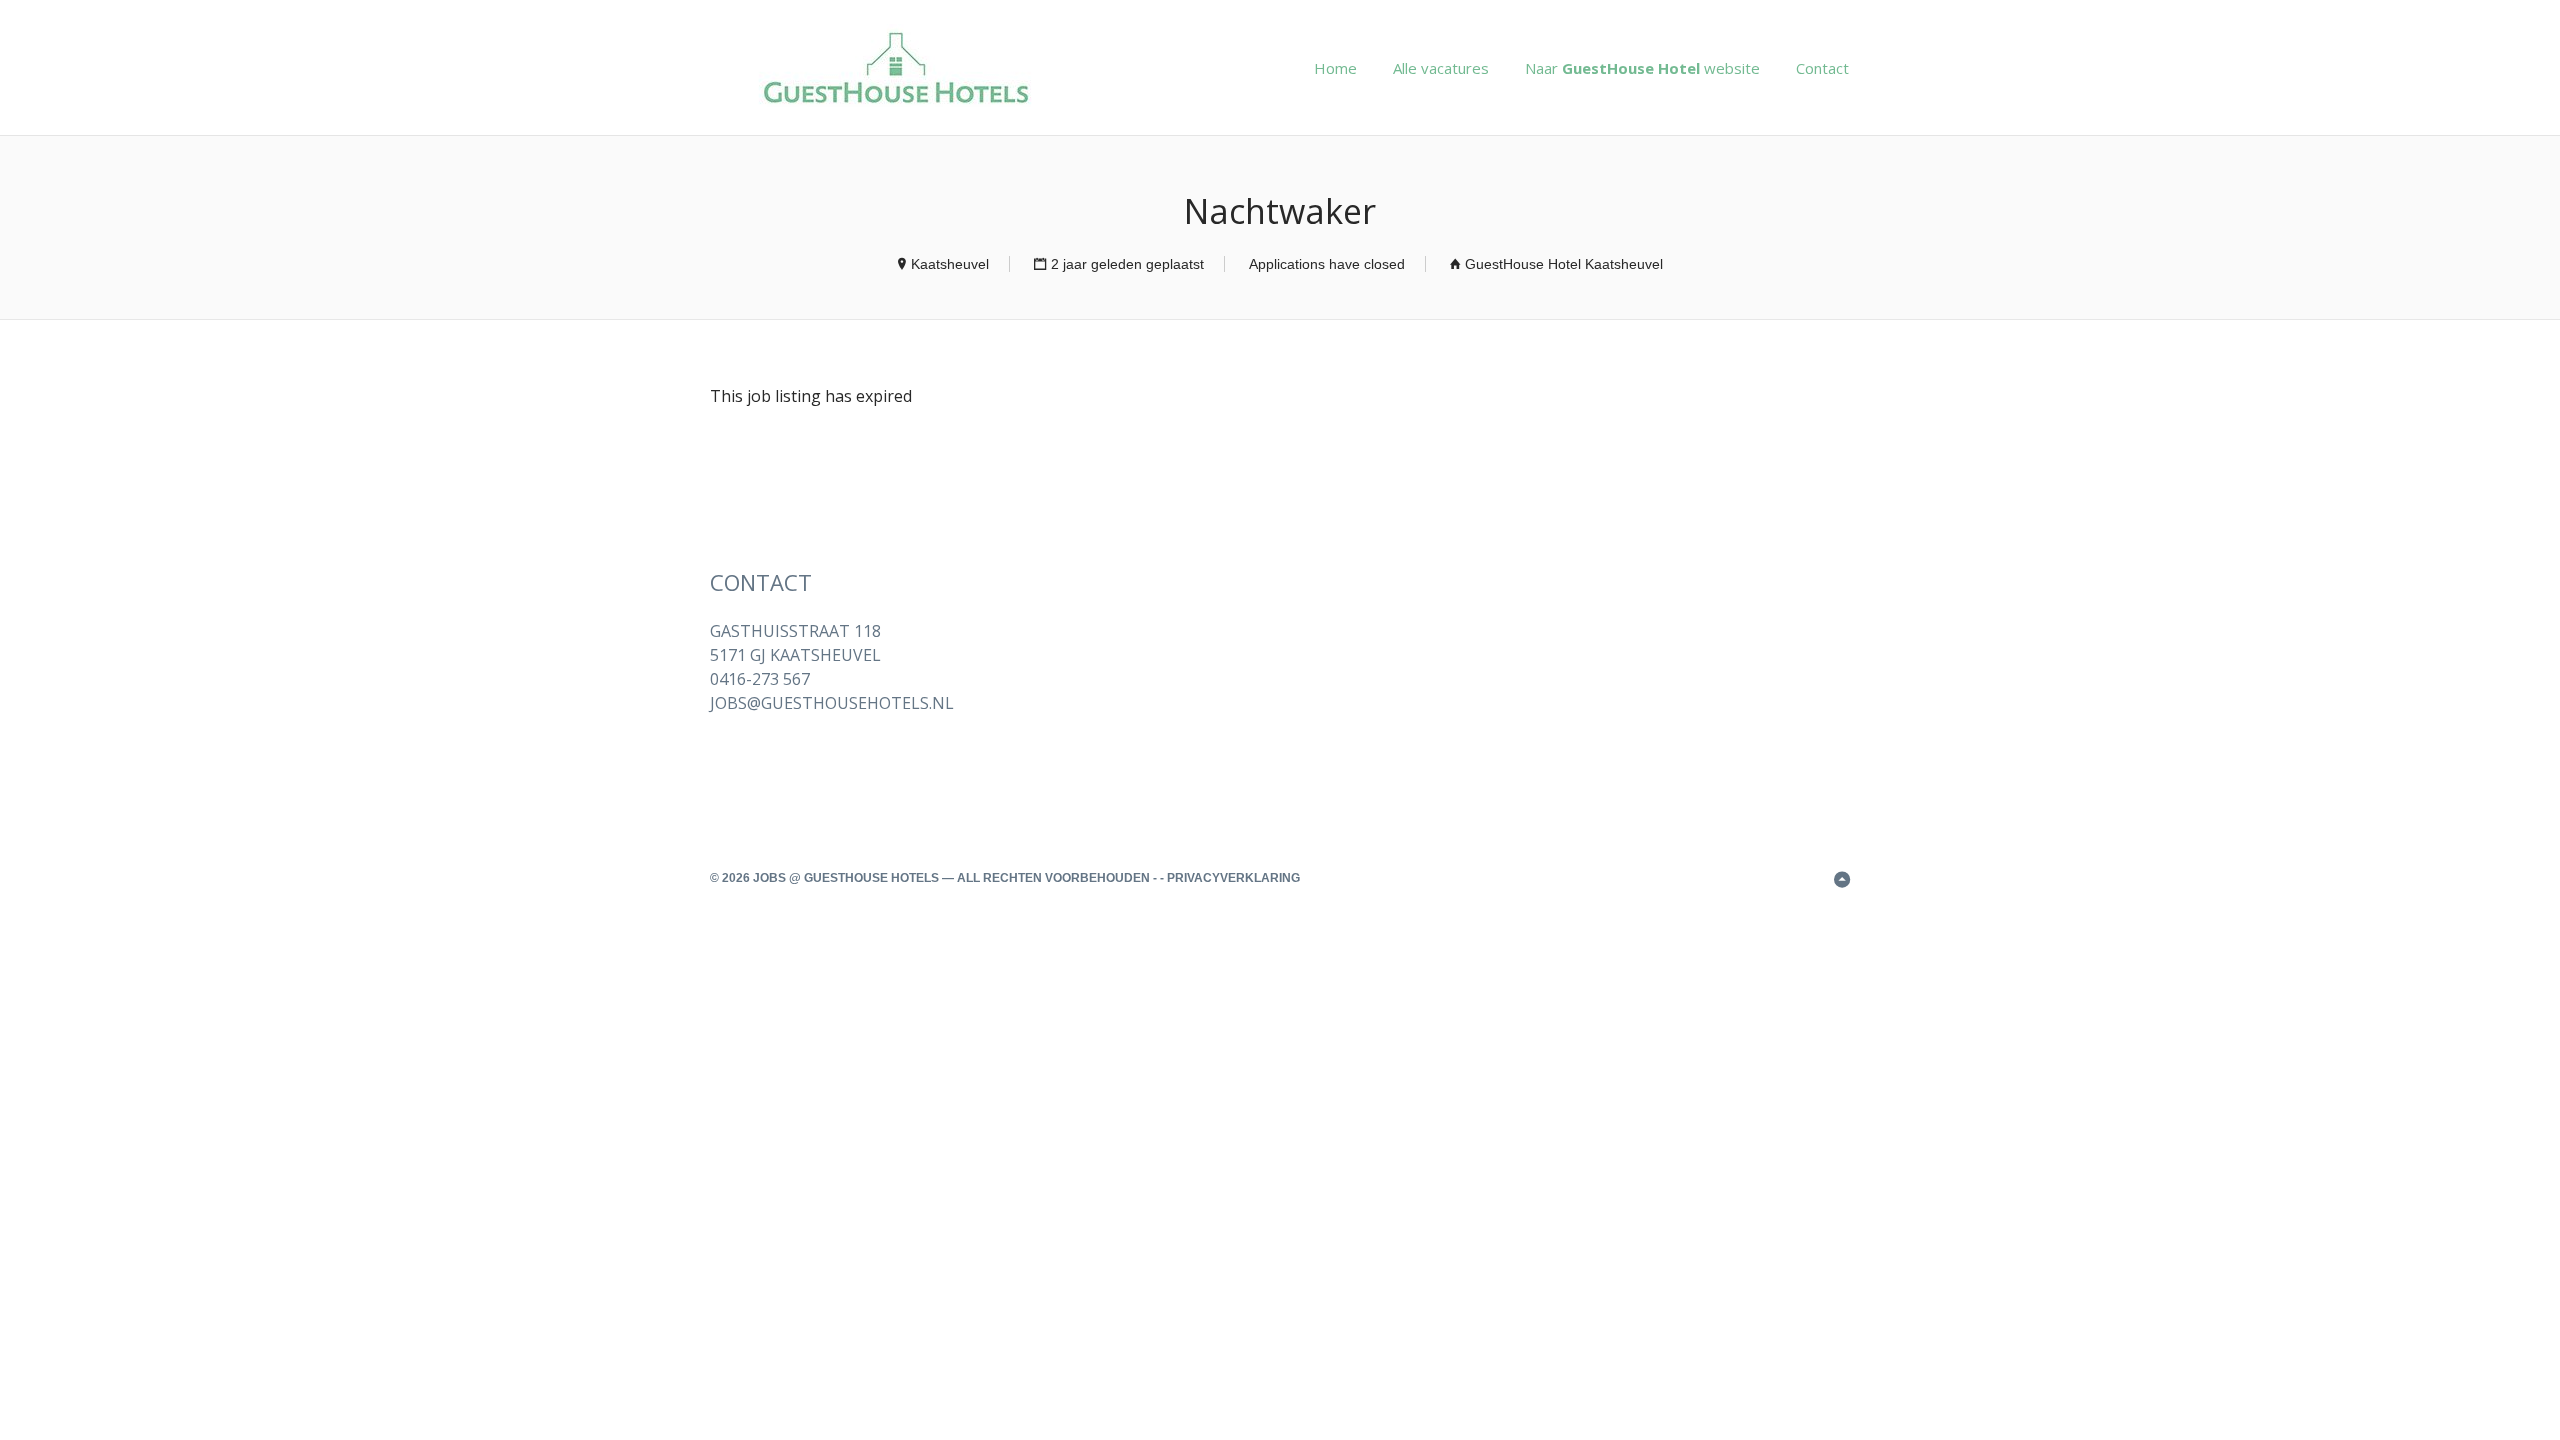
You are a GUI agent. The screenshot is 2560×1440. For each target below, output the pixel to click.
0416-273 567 (760, 679)
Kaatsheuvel (950, 264)
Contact (1822, 68)
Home (1335, 68)
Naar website (1642, 68)
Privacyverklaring (1233, 878)
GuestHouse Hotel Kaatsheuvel (1564, 264)
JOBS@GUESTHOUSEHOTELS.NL (832, 703)
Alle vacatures (1441, 68)
